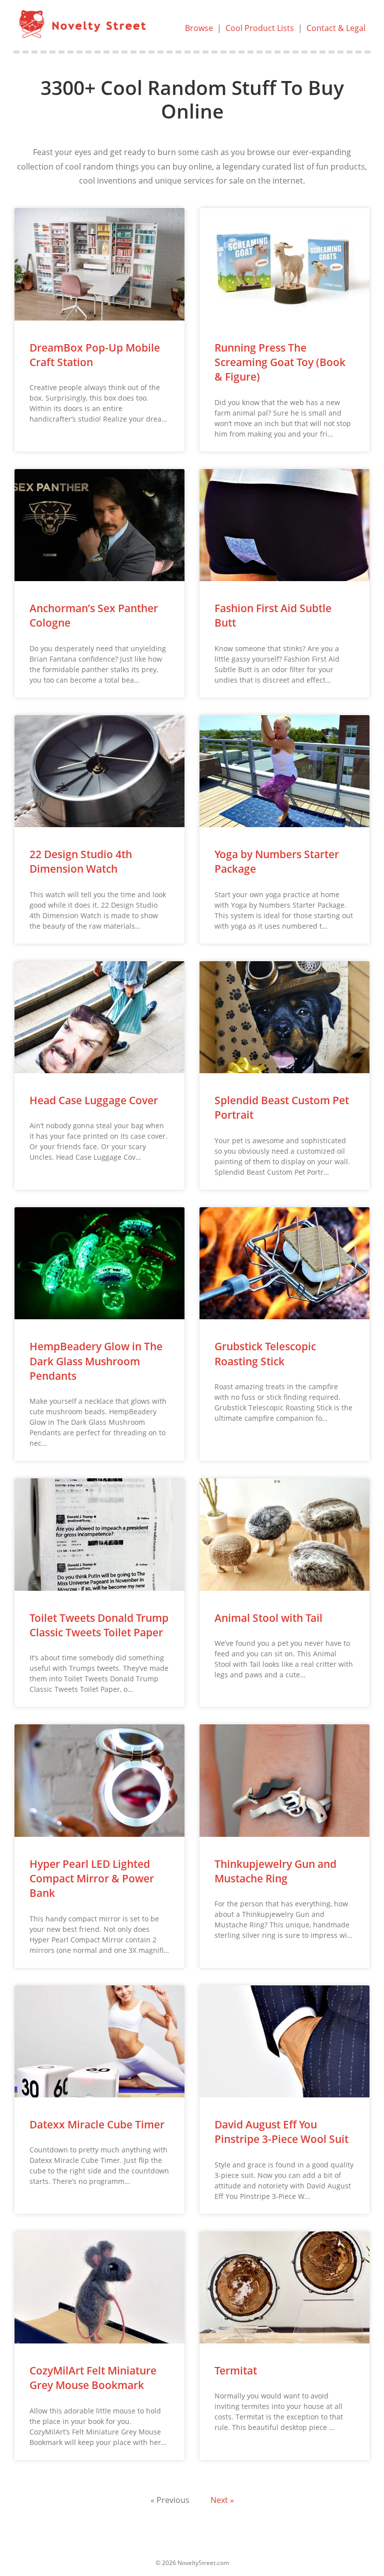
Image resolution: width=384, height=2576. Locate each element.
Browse (199, 28)
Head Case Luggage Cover (94, 1100)
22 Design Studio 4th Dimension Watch (81, 861)
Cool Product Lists (260, 28)
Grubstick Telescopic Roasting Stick (265, 1354)
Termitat (236, 2370)
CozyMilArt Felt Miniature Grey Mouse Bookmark (93, 2378)
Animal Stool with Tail (268, 1618)
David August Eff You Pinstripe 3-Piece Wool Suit (281, 2132)
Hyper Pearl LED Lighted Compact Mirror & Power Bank (92, 1879)
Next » (222, 2500)
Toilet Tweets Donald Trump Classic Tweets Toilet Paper (99, 1625)
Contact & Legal (336, 28)
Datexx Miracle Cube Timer (97, 2124)
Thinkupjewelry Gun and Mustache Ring (275, 1871)
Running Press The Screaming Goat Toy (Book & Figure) (280, 362)
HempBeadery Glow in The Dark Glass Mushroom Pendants (96, 1361)
